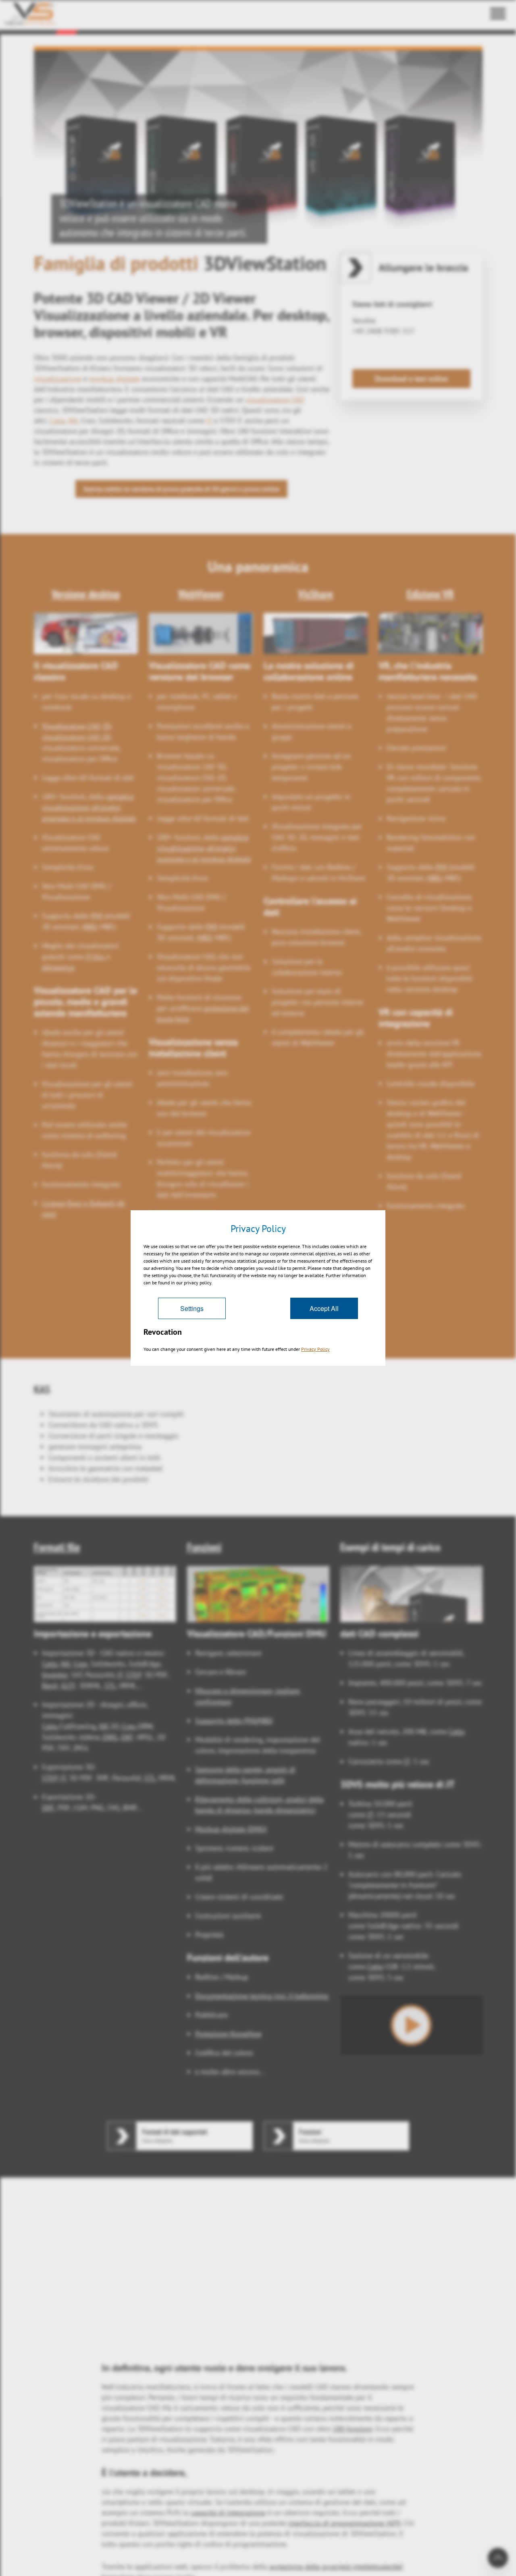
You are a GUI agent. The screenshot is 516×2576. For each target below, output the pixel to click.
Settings (192, 1308)
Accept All (324, 1308)
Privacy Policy (315, 1349)
